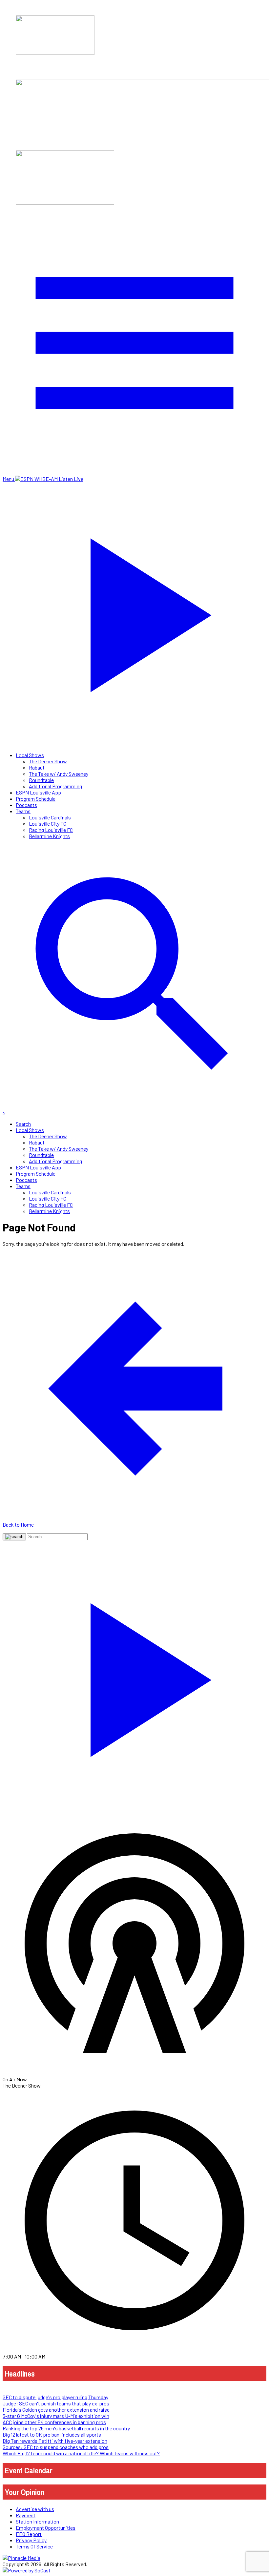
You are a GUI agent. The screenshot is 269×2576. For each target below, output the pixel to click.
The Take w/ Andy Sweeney (59, 774)
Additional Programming (55, 786)
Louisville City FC (48, 824)
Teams (23, 811)
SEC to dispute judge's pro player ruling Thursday (55, 2397)
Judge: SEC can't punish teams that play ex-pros (56, 2403)
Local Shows (30, 755)
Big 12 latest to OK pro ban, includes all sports (52, 2434)
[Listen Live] (134, 1676)
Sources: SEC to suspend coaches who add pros (56, 2447)
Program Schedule (36, 799)
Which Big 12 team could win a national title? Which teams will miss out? (81, 2453)
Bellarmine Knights (49, 836)
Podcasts (26, 805)
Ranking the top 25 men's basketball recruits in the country (66, 2428)
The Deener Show (48, 761)
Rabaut (37, 767)
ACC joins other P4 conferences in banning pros (54, 2422)
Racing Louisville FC (51, 830)
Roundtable (41, 780)
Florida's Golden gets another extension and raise (56, 2410)
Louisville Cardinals (50, 817)
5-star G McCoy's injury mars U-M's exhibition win (56, 2416)
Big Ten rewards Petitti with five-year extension (55, 2441)
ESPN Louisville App (38, 792)
